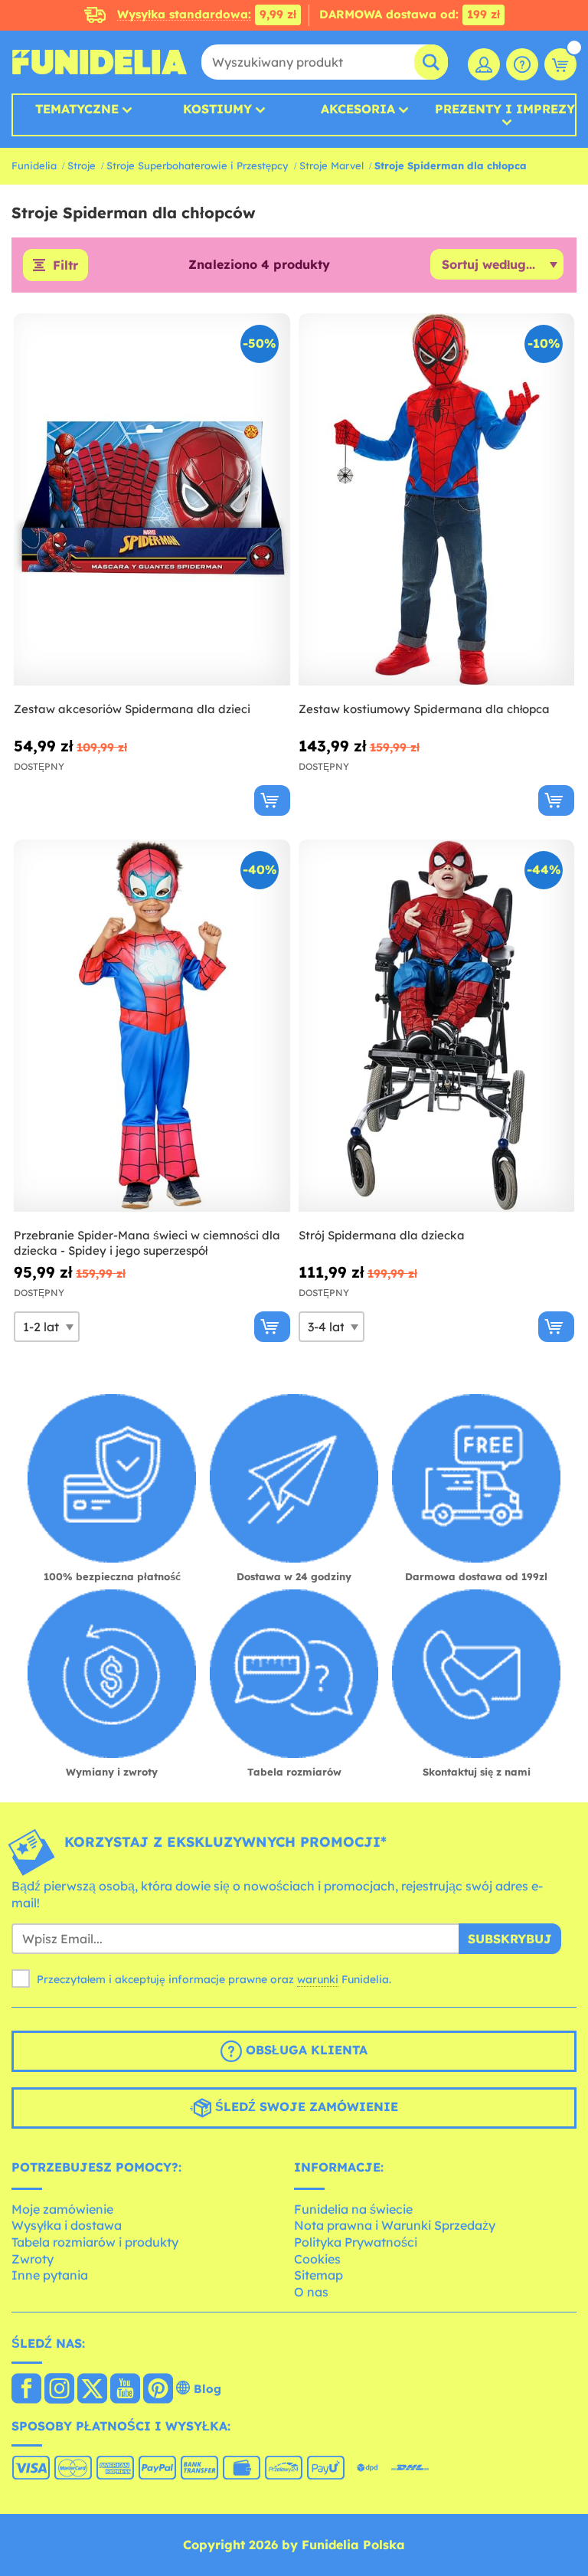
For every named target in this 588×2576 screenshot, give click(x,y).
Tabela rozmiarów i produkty (95, 2242)
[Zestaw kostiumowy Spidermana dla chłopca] (437, 500)
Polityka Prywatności (356, 2242)
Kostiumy (217, 109)
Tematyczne (77, 109)
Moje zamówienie (62, 2209)
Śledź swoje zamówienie (305, 2106)
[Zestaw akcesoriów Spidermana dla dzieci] (152, 500)
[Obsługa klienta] (522, 64)
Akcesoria (358, 109)
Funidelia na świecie (353, 2209)
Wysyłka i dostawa (67, 2225)
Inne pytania (50, 2275)
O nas (311, 2292)
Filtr (65, 265)
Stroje (82, 165)
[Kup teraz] (272, 800)
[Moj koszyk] (560, 64)
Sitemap (318, 2275)
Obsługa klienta (305, 2050)
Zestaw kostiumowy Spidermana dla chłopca (424, 709)
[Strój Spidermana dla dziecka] (437, 1026)
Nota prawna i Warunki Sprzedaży (395, 2225)
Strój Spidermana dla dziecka (382, 1235)
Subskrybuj (510, 1939)
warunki (318, 1979)
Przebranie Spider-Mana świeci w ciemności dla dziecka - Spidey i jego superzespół (147, 1243)
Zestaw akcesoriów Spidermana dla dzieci (132, 709)
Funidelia (34, 165)
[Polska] (26, 2390)
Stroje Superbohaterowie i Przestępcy (198, 165)
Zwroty (33, 2259)
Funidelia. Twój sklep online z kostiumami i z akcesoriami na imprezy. (100, 62)
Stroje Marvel (332, 165)
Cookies (317, 2259)
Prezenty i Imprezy (505, 110)
